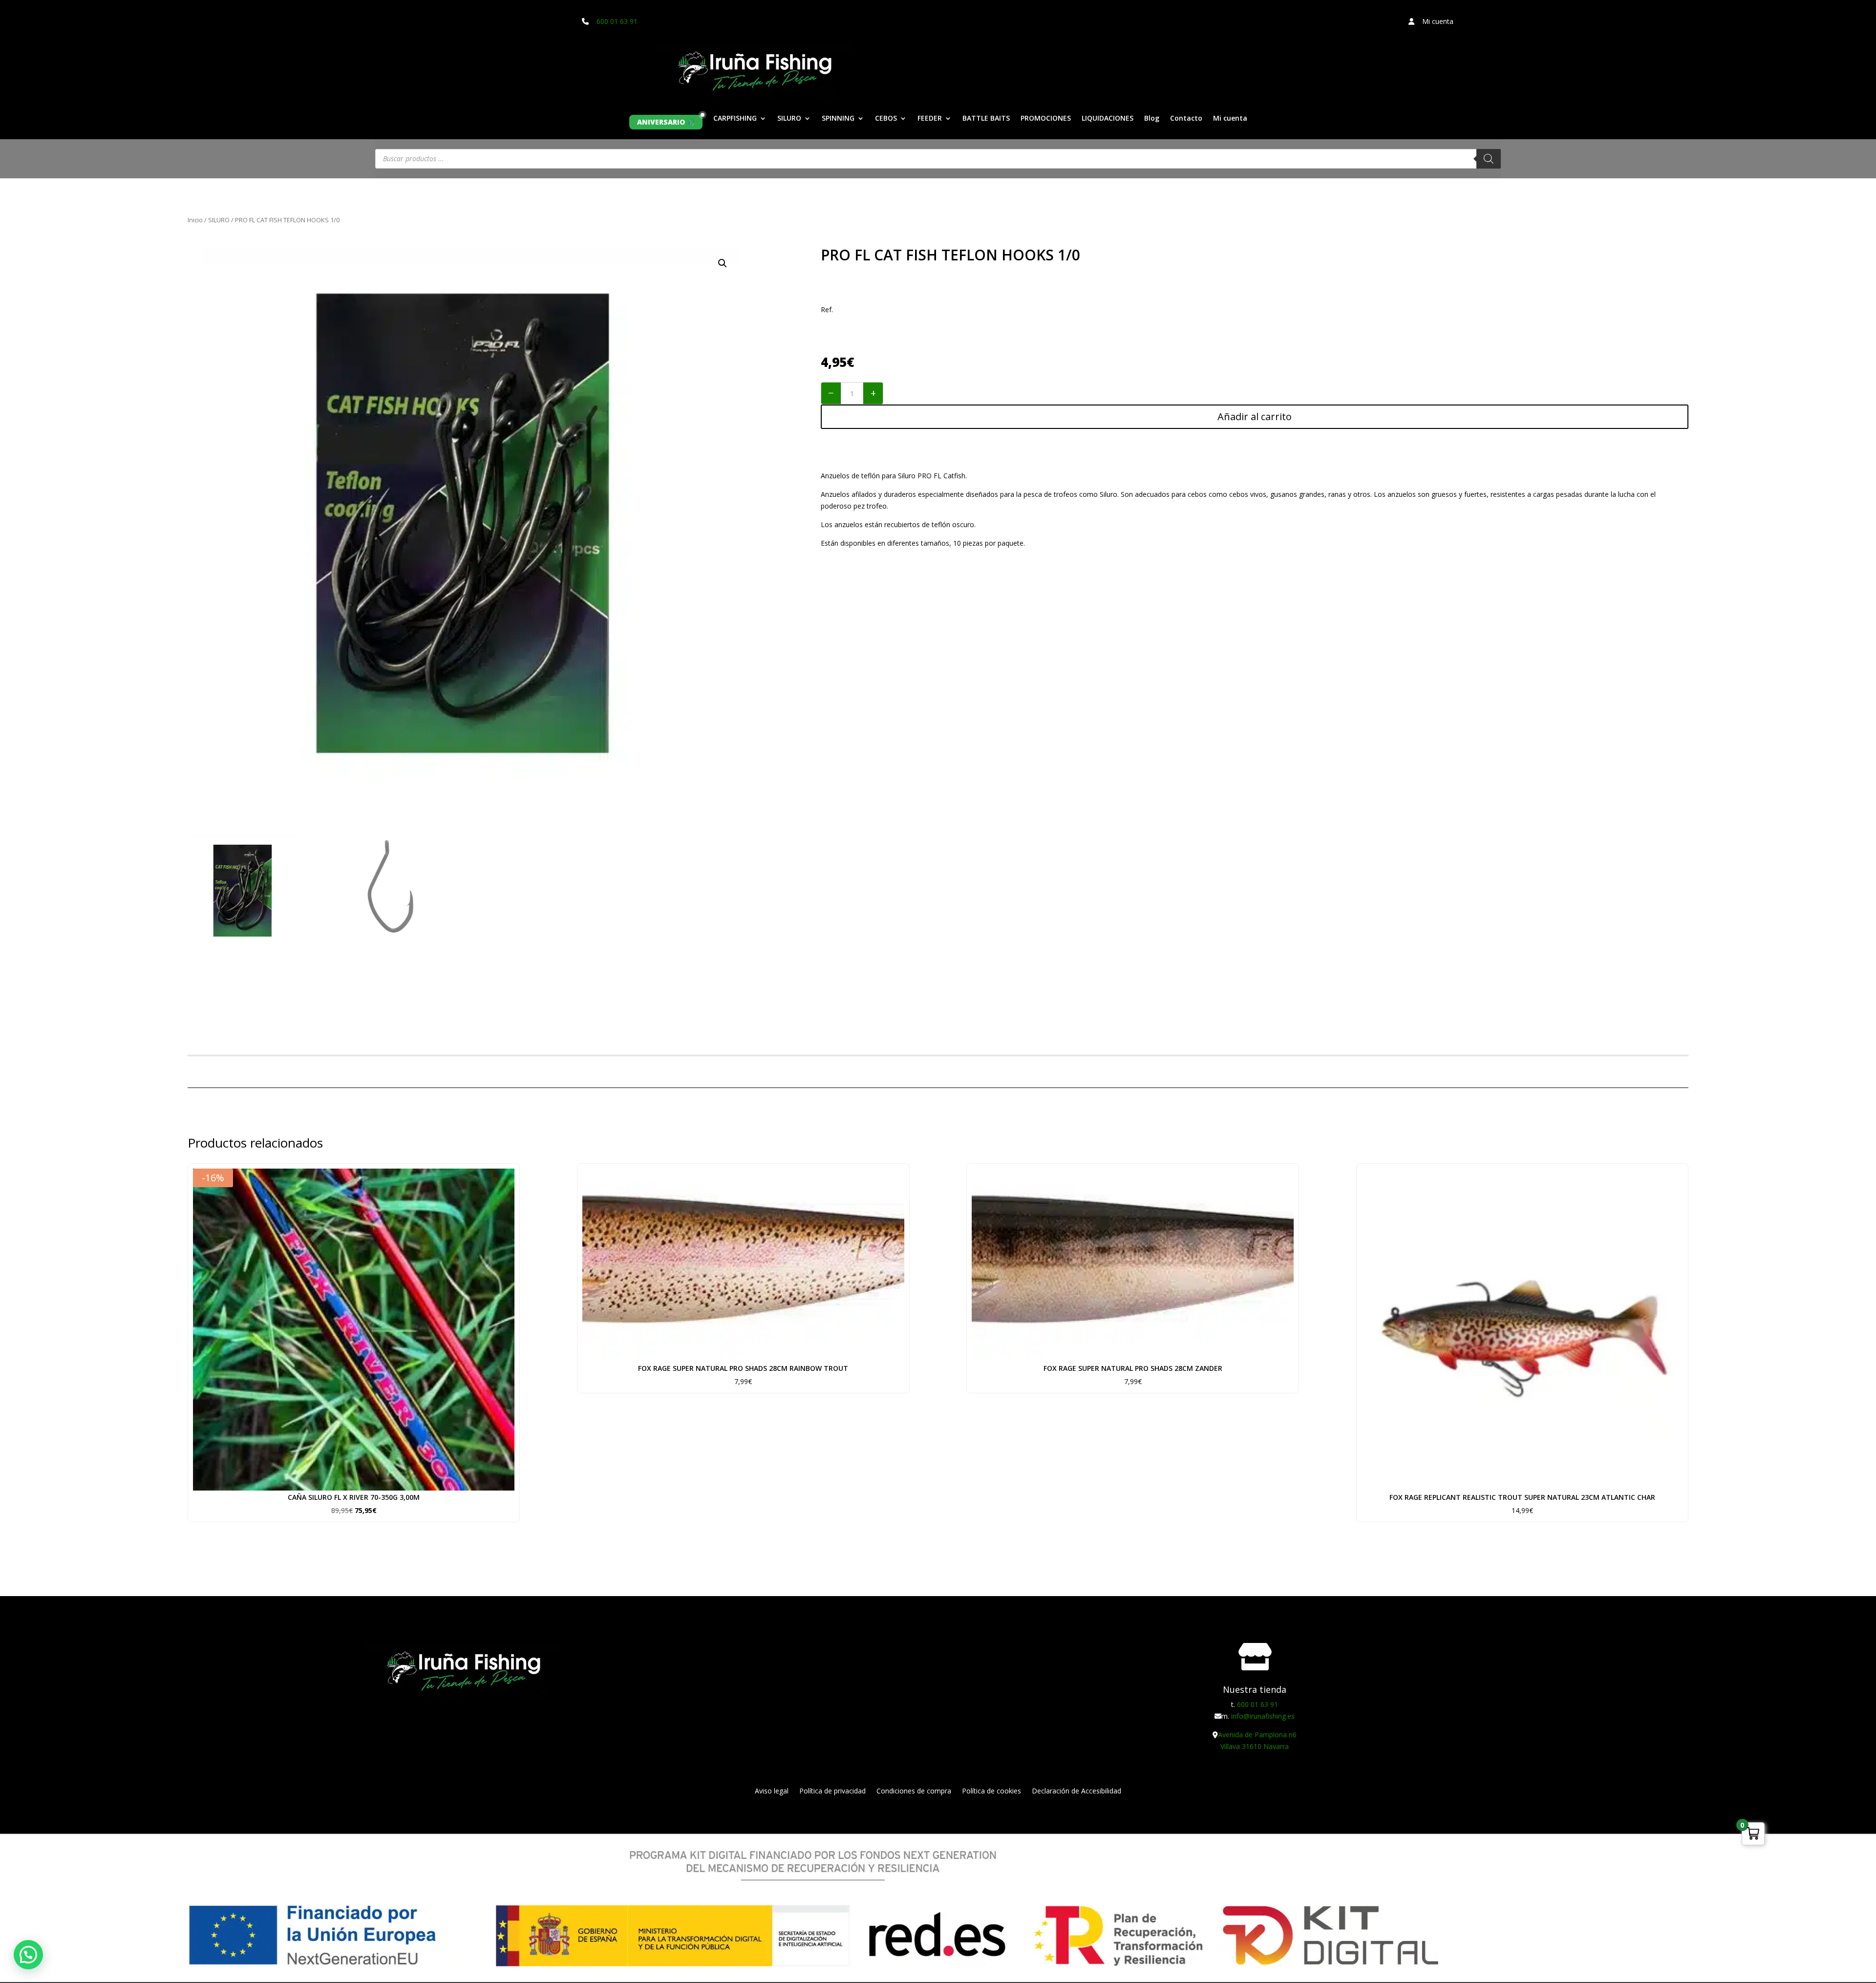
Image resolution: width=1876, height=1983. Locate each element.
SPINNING (838, 119)
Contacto (1186, 119)
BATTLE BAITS (986, 119)
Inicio (195, 220)
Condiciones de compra (914, 1791)
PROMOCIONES (1046, 119)
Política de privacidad (832, 1791)
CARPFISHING (735, 119)
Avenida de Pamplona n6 (1257, 1735)
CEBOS (886, 119)
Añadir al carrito (1255, 416)
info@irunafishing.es (1263, 1716)
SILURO (789, 119)
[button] (723, 263)
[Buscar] (1489, 159)
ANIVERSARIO (661, 122)
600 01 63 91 (617, 21)
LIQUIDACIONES (1108, 119)
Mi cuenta (1230, 119)
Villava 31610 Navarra (1255, 1746)
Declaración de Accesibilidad (1077, 1791)
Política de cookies (991, 1791)
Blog (1152, 119)
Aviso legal (772, 1791)
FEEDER (930, 119)
